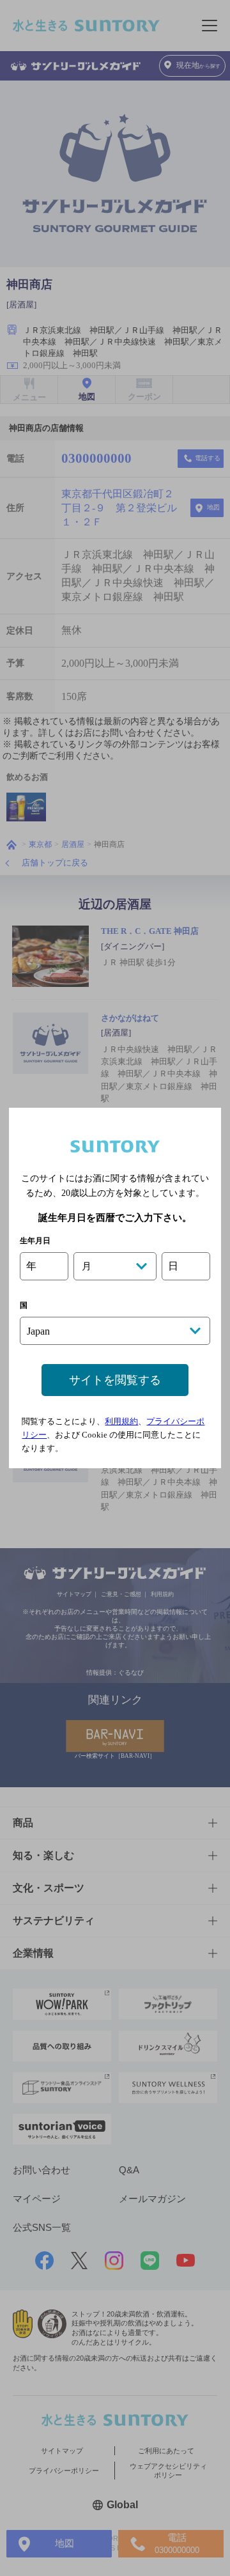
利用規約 (121, 1421)
